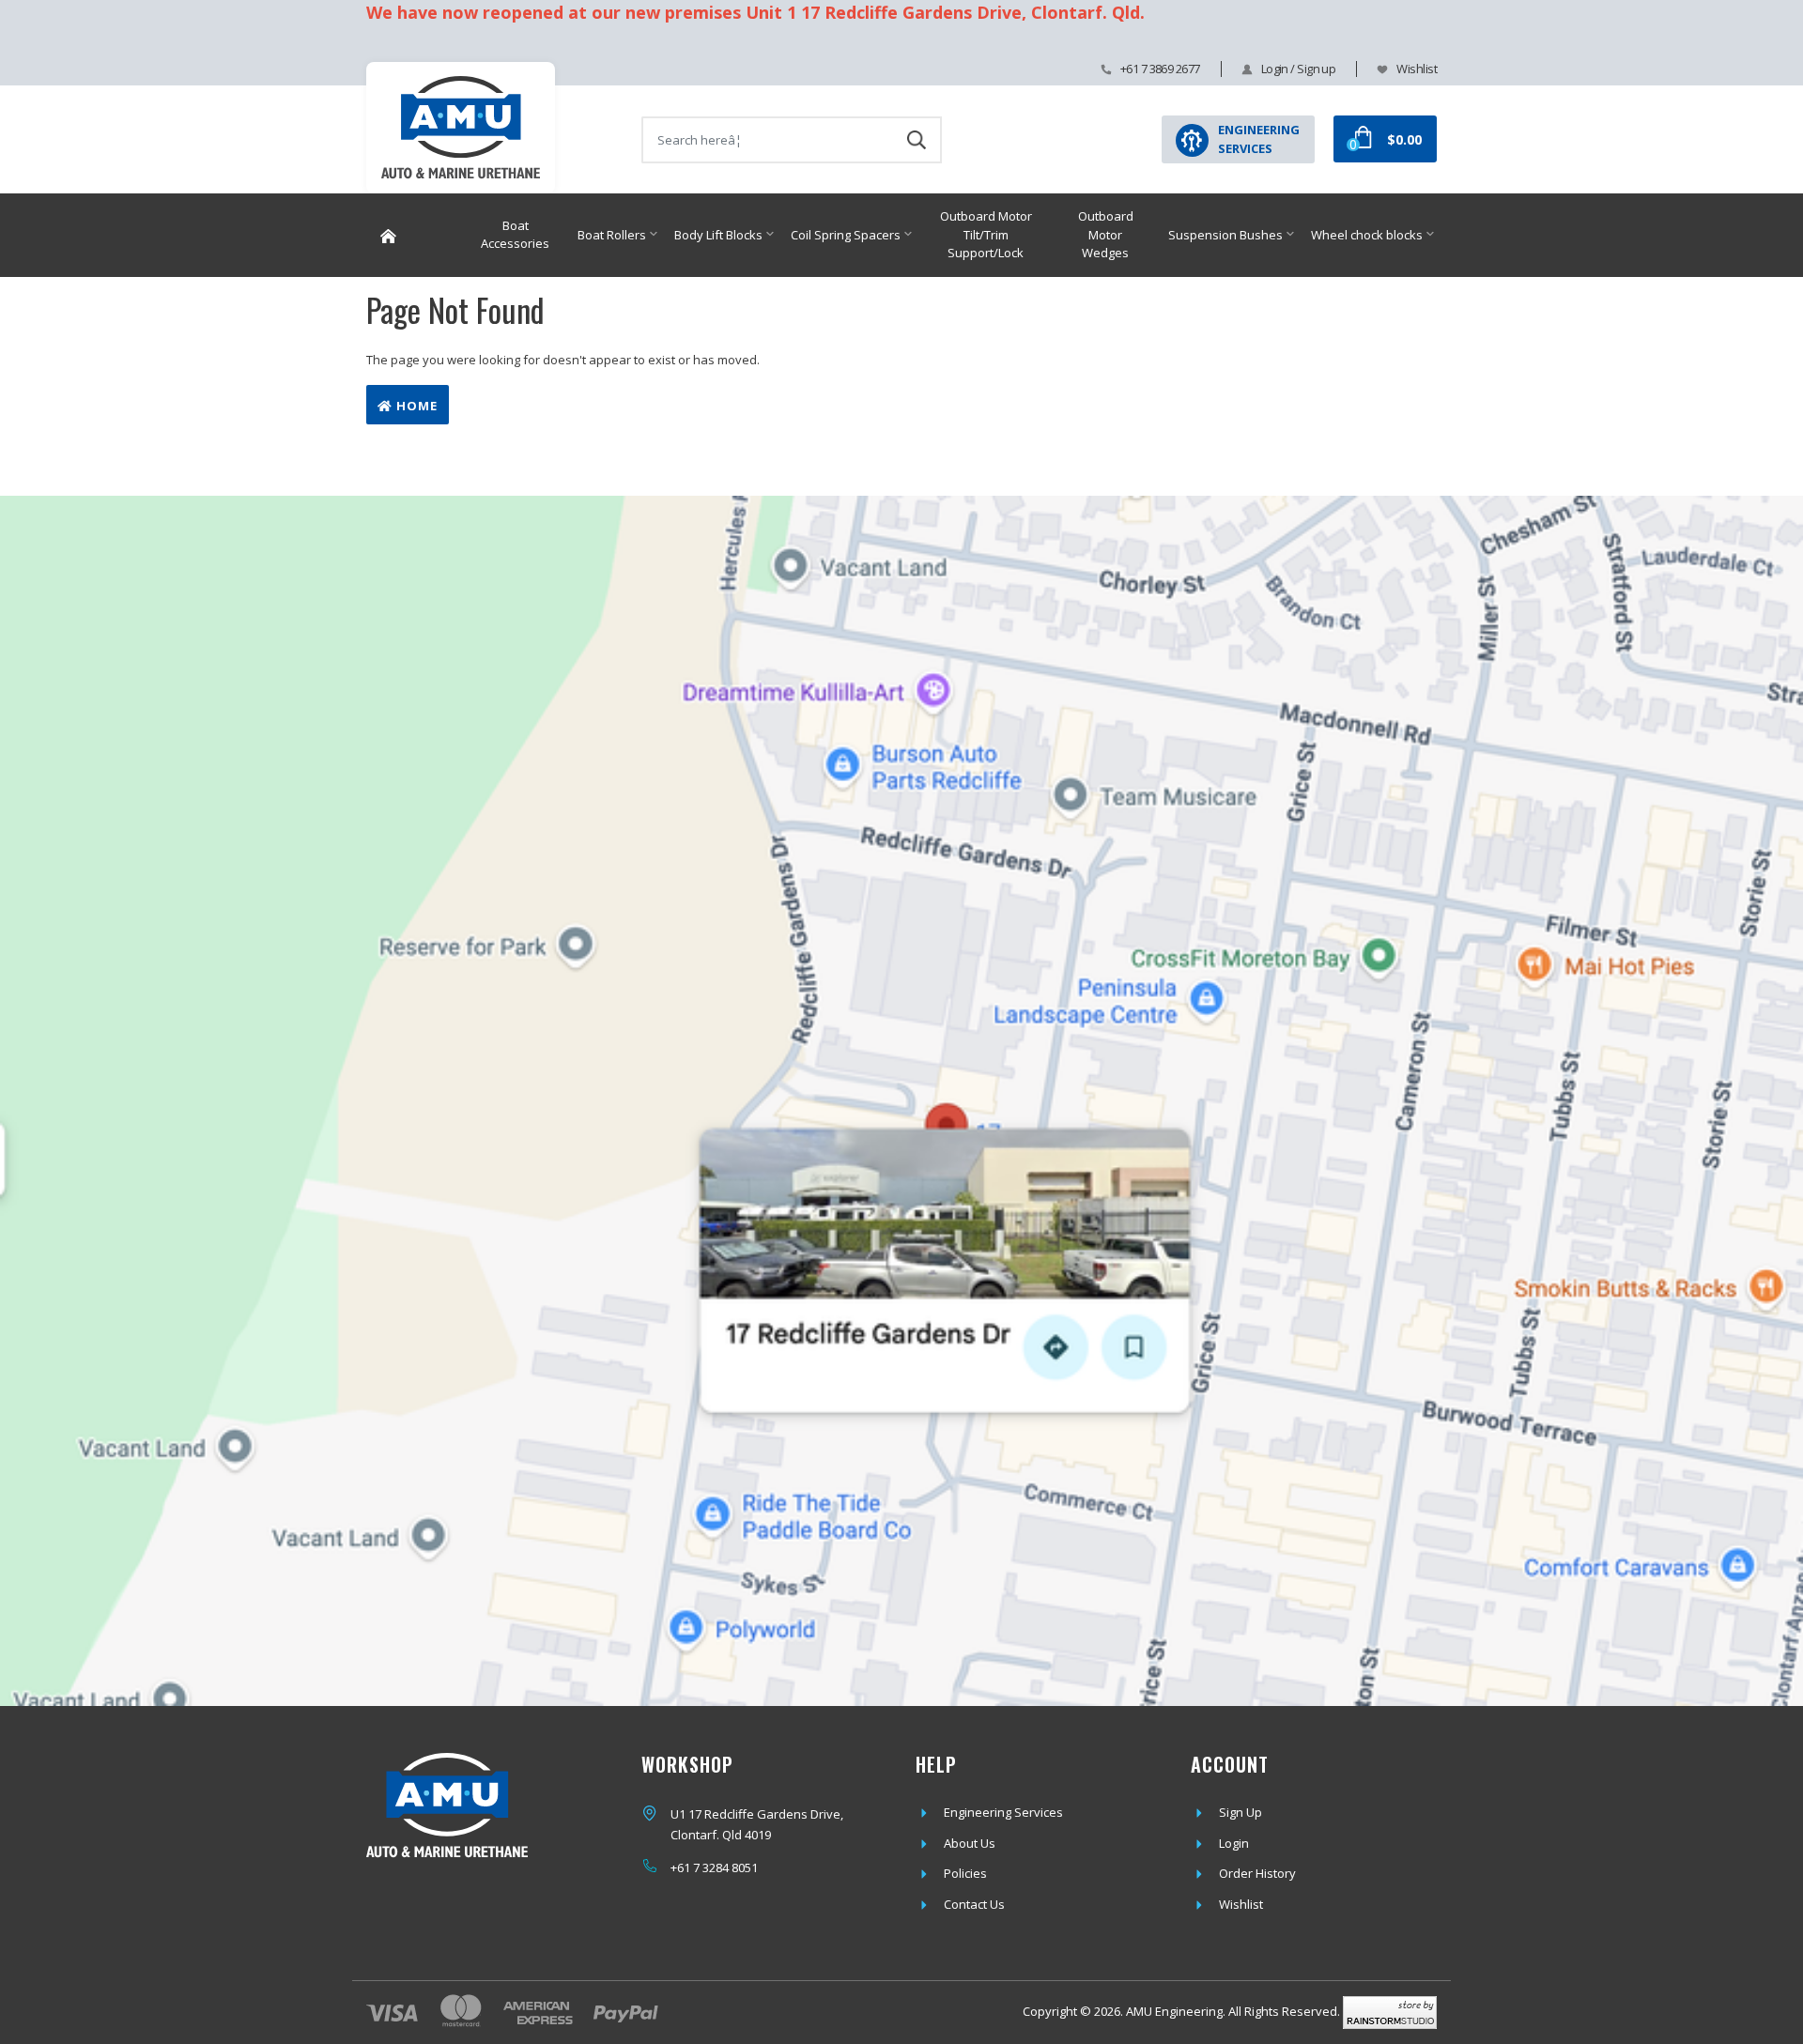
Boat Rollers (612, 235)
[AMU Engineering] (461, 138)
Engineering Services (1003, 1812)
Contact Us (974, 1904)
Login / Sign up (1299, 69)
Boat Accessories (515, 235)
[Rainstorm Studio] (1390, 2011)
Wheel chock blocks (1367, 235)
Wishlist (1417, 69)
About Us (970, 1843)
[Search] (917, 140)
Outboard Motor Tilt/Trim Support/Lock (986, 234)
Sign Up (1241, 1812)
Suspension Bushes (1225, 235)
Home (415, 406)
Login (1234, 1843)
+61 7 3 (690, 1867)
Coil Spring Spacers (846, 235)
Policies (965, 1873)
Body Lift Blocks (718, 235)
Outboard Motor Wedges (1106, 234)
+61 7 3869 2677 (1160, 69)
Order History (1257, 1873)
